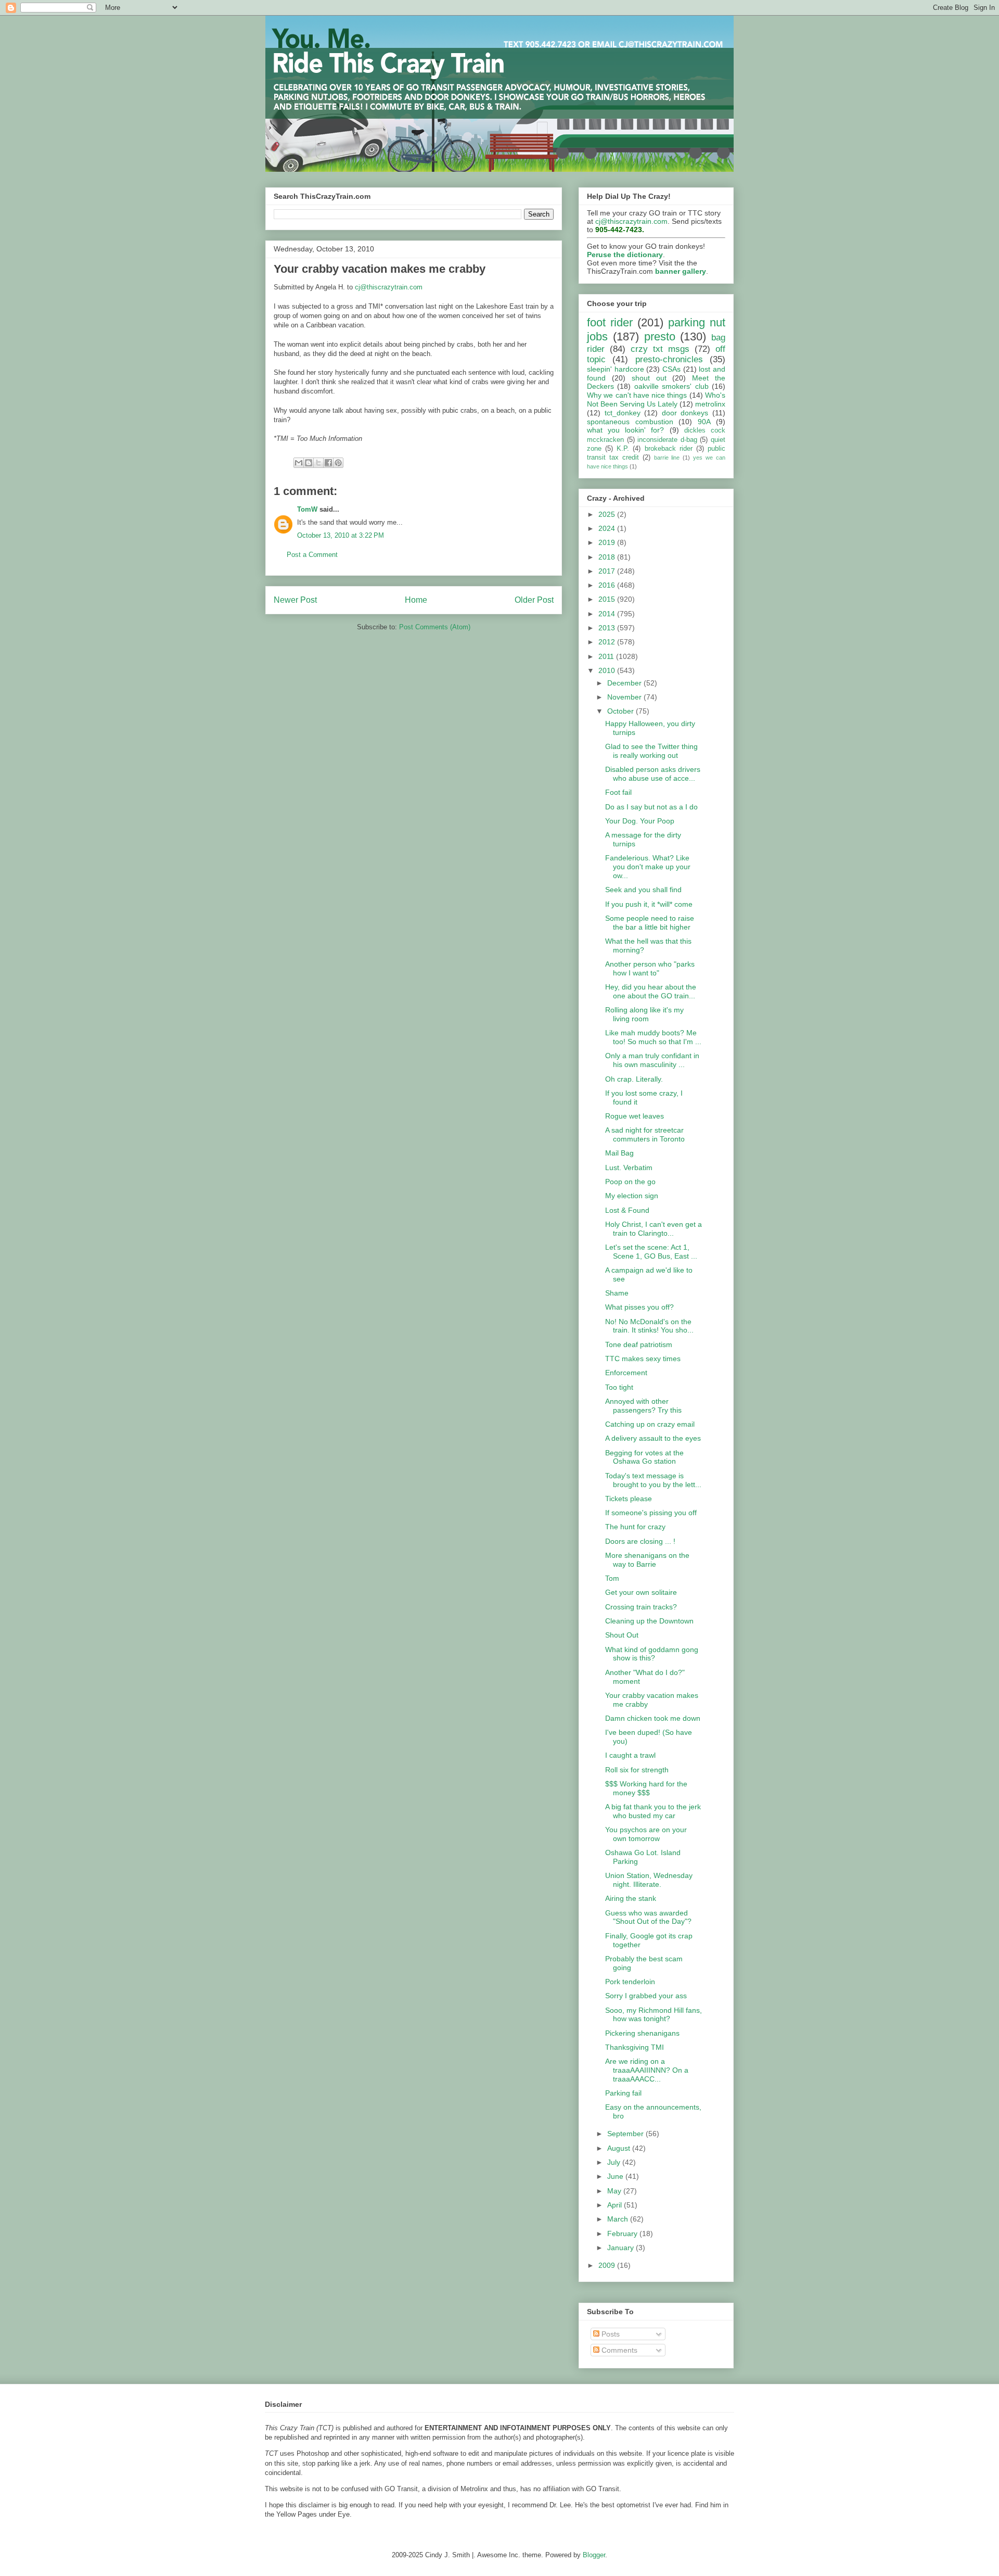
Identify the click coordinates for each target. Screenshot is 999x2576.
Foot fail (618, 792)
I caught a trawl (630, 1755)
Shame (617, 1293)
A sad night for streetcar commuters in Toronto (645, 1134)
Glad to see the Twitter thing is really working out (651, 751)
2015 (608, 599)
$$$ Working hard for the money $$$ (646, 1788)
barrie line (667, 458)
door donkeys (685, 413)
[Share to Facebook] (328, 463)
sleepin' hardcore (616, 369)
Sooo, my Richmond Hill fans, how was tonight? (654, 2015)
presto (660, 337)
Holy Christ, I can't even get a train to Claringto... (654, 1229)
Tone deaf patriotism (639, 1344)
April (616, 2205)
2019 (608, 542)
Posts (610, 2334)
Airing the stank (631, 1898)
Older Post (534, 600)
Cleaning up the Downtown (649, 1621)
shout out (649, 378)
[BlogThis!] (309, 463)
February (623, 2234)
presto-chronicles (669, 359)
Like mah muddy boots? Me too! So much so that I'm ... (653, 1037)
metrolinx (710, 404)
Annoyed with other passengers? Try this (643, 1406)
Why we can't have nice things (637, 395)
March (619, 2219)
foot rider (610, 322)
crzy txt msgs (660, 349)
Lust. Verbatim (629, 1168)
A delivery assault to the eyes (653, 1438)
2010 (608, 670)
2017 (608, 571)
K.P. (623, 449)
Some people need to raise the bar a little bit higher (650, 923)
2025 (608, 514)
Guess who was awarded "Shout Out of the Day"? (648, 1917)
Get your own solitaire (641, 1592)
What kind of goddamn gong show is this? (652, 1654)
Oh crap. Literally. (634, 1079)
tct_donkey (623, 413)
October (622, 711)
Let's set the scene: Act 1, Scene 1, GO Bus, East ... (651, 1252)
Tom (612, 1578)
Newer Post (295, 600)
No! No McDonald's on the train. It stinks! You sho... (649, 1326)
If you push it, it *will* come (649, 904)
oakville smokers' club (671, 386)
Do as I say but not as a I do (651, 807)
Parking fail (623, 2093)
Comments (618, 2350)
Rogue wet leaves (635, 1116)
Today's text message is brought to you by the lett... (653, 1480)
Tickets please (629, 1499)
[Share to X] (318, 463)
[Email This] (299, 463)
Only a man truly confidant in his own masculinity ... (652, 1060)
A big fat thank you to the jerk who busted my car (653, 1811)
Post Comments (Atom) (435, 627)
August (620, 2148)
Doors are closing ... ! (640, 1541)
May (615, 2191)
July (615, 2162)
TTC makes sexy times (643, 1359)
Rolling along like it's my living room (644, 1014)
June (616, 2176)
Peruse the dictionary (625, 255)
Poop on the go (630, 1182)
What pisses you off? (639, 1307)
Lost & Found (627, 1210)
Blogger (594, 2555)
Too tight (619, 1387)
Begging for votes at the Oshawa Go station (644, 1457)
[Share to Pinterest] (338, 463)
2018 (608, 557)
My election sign (632, 1196)
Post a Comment (312, 555)
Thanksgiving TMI (635, 2047)
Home (416, 600)
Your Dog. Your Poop (640, 821)
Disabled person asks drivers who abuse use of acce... (653, 774)
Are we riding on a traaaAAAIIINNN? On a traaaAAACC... (647, 2070)
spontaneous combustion (630, 422)
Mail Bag (619, 1153)
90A (704, 422)
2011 (607, 656)
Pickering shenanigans (642, 2033)
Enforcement (626, 1373)
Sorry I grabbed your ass (646, 1996)
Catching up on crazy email (650, 1424)
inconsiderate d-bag (667, 440)
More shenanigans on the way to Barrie (647, 1560)
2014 (608, 614)
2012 (608, 642)
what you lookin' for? (626, 430)
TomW (307, 509)
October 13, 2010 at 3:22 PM (341, 535)
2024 (608, 528)
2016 (608, 585)
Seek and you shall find (643, 890)
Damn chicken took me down (653, 1718)
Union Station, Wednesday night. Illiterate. (649, 1880)
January (622, 2248)
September (626, 2134)
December (625, 683)
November (625, 697)
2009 (608, 2265)
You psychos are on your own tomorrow (646, 1834)
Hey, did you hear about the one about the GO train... (651, 991)
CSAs (671, 369)
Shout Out (622, 1635)
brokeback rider (669, 449)
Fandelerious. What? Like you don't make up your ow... (648, 867)
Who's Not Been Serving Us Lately (656, 399)
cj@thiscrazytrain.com (389, 287)
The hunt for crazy (635, 1527)
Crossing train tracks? (641, 1607)
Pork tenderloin (630, 1982)
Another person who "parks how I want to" (650, 968)
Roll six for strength (637, 1770)
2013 (608, 628)
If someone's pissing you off (651, 1513)
